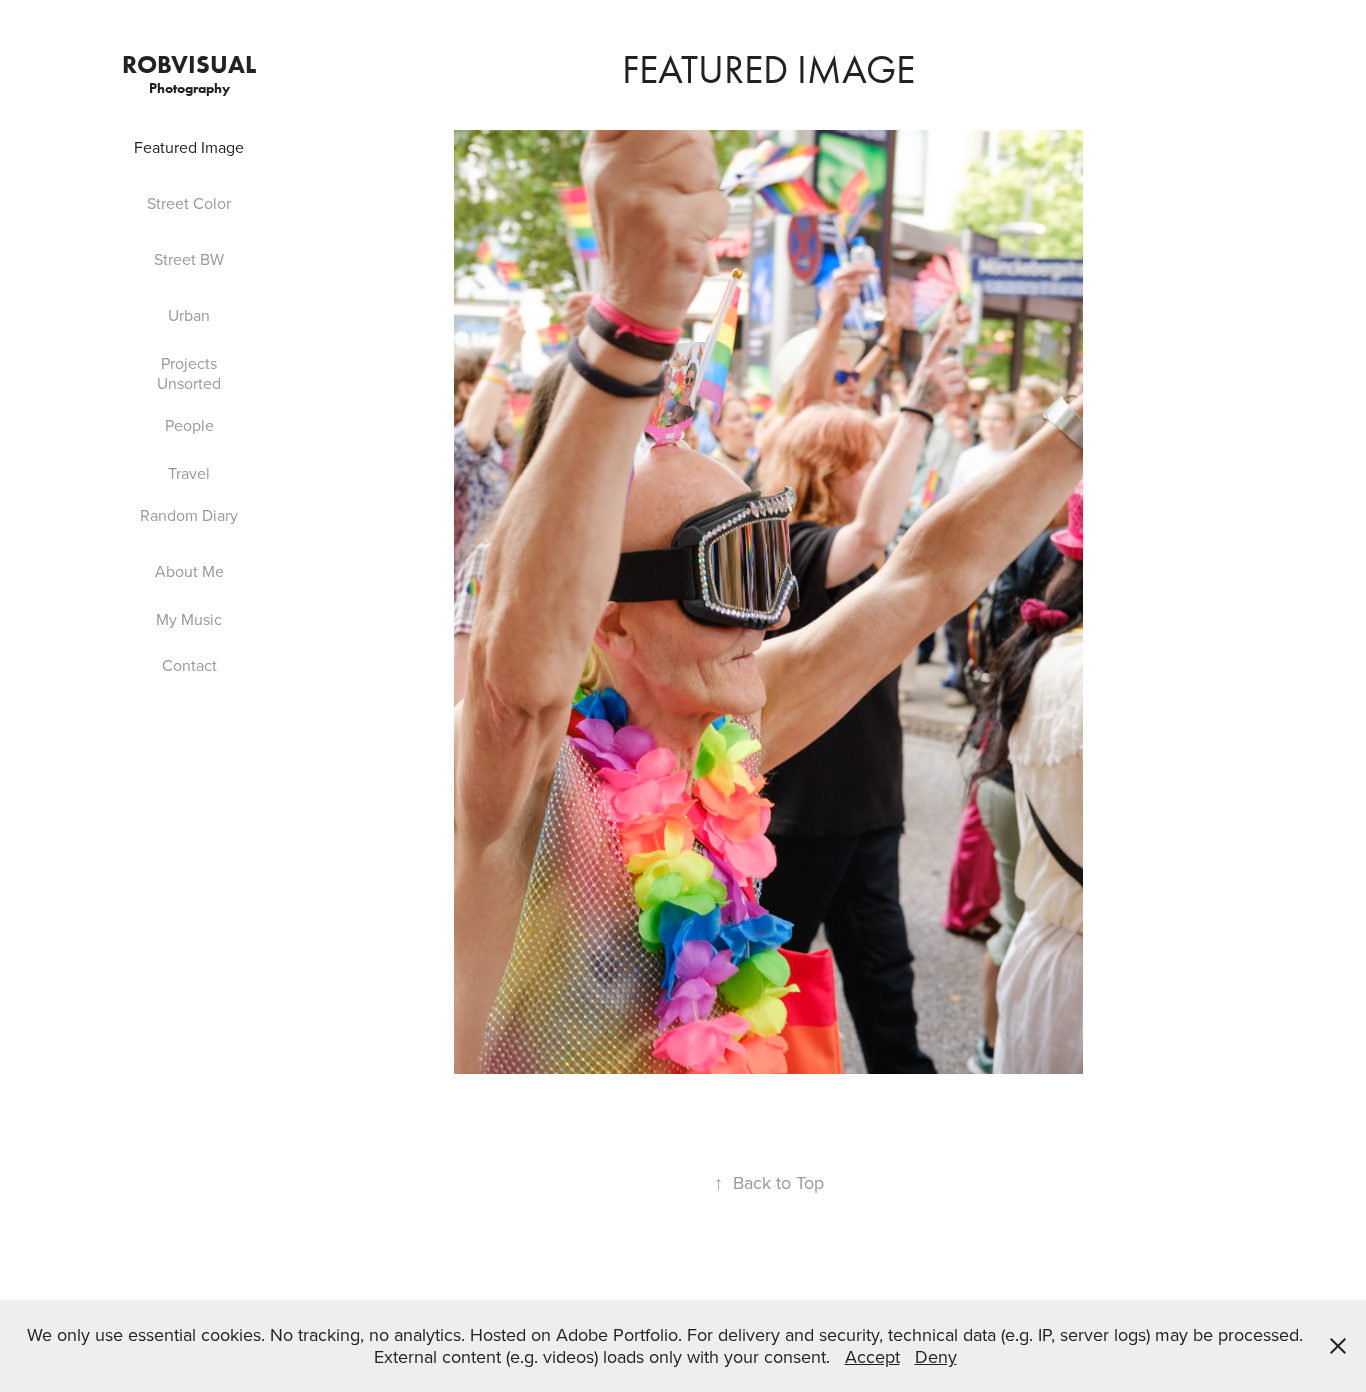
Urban (189, 315)
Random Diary (189, 515)
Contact (189, 665)
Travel (189, 473)
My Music (189, 619)
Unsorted (189, 383)
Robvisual (189, 64)
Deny (936, 1356)
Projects (189, 363)
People (189, 425)
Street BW (189, 259)
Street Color (189, 203)
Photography (189, 88)
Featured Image (189, 147)
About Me (189, 571)
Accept (872, 1356)
